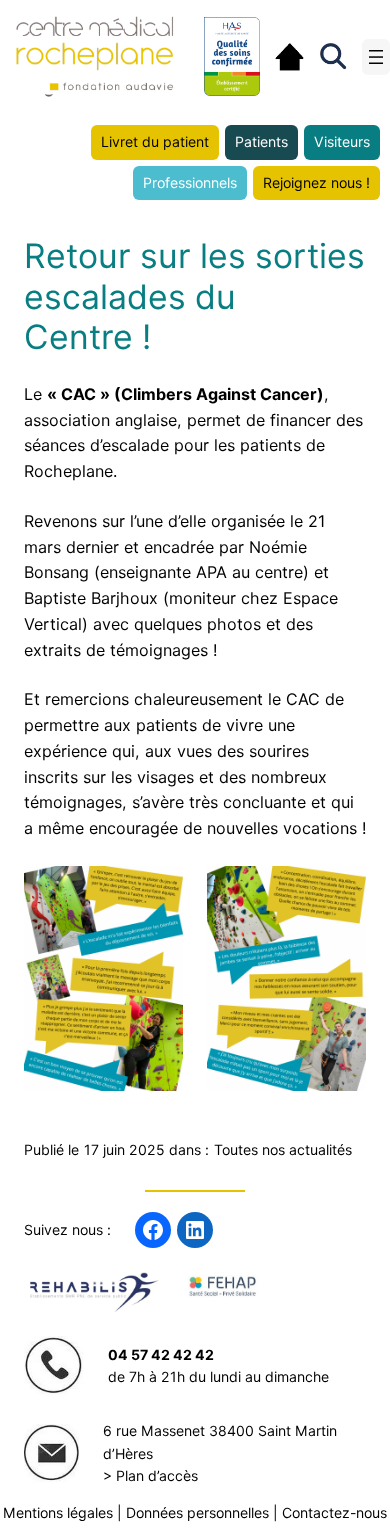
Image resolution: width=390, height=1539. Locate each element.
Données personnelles (197, 1512)
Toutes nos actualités (283, 1149)
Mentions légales (58, 1512)
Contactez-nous (334, 1512)
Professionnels (190, 182)
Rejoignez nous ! (316, 182)
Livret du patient (155, 141)
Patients (261, 141)
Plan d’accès (157, 1475)
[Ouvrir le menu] (376, 57)
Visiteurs (342, 141)
